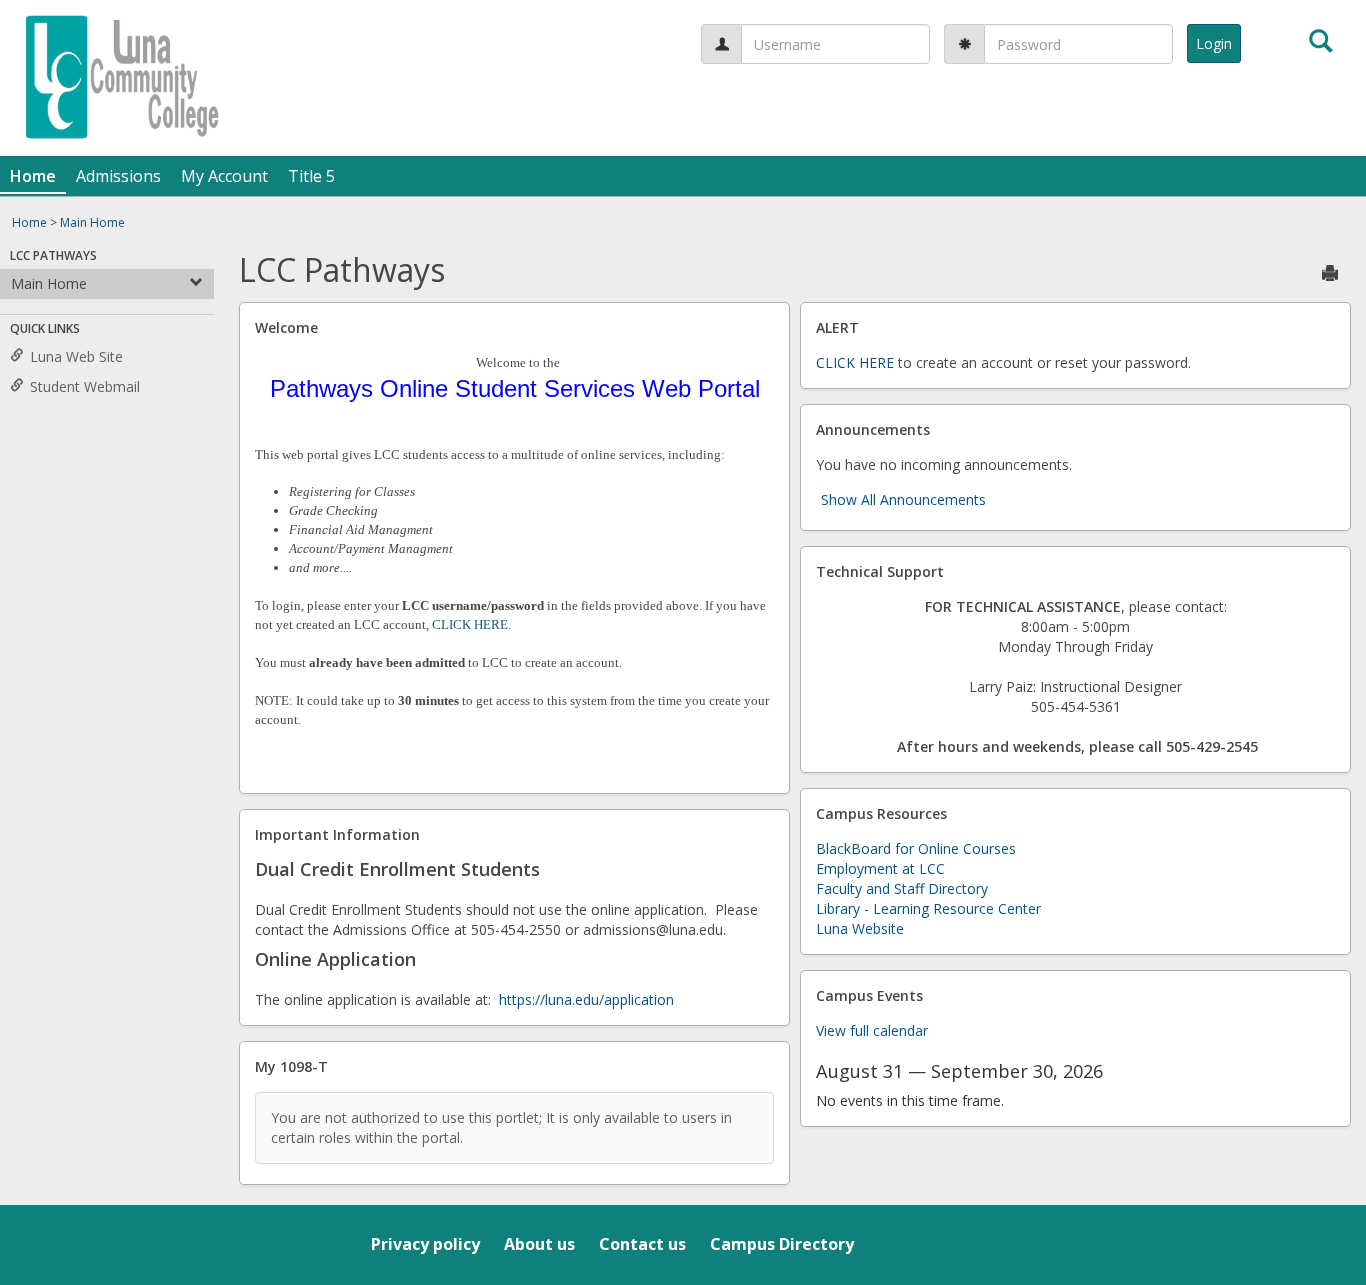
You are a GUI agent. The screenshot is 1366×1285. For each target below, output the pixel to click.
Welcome (286, 327)
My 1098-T (291, 1066)
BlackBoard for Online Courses (916, 848)
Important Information (337, 834)
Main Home (92, 222)
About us (539, 1244)
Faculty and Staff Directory (902, 888)
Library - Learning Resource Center (928, 908)
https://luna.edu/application (586, 999)
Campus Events (869, 995)
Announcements (873, 429)
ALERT (837, 327)
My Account (224, 176)
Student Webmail (85, 386)
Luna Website (860, 928)
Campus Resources (881, 813)
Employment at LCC (880, 868)
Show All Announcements (903, 499)
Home (33, 176)
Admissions (118, 176)
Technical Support (880, 571)
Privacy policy (425, 1244)
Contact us (642, 1244)
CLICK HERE (470, 624)
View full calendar (872, 1030)
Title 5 (311, 176)
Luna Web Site (76, 356)
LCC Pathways (53, 255)
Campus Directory (782, 1244)
